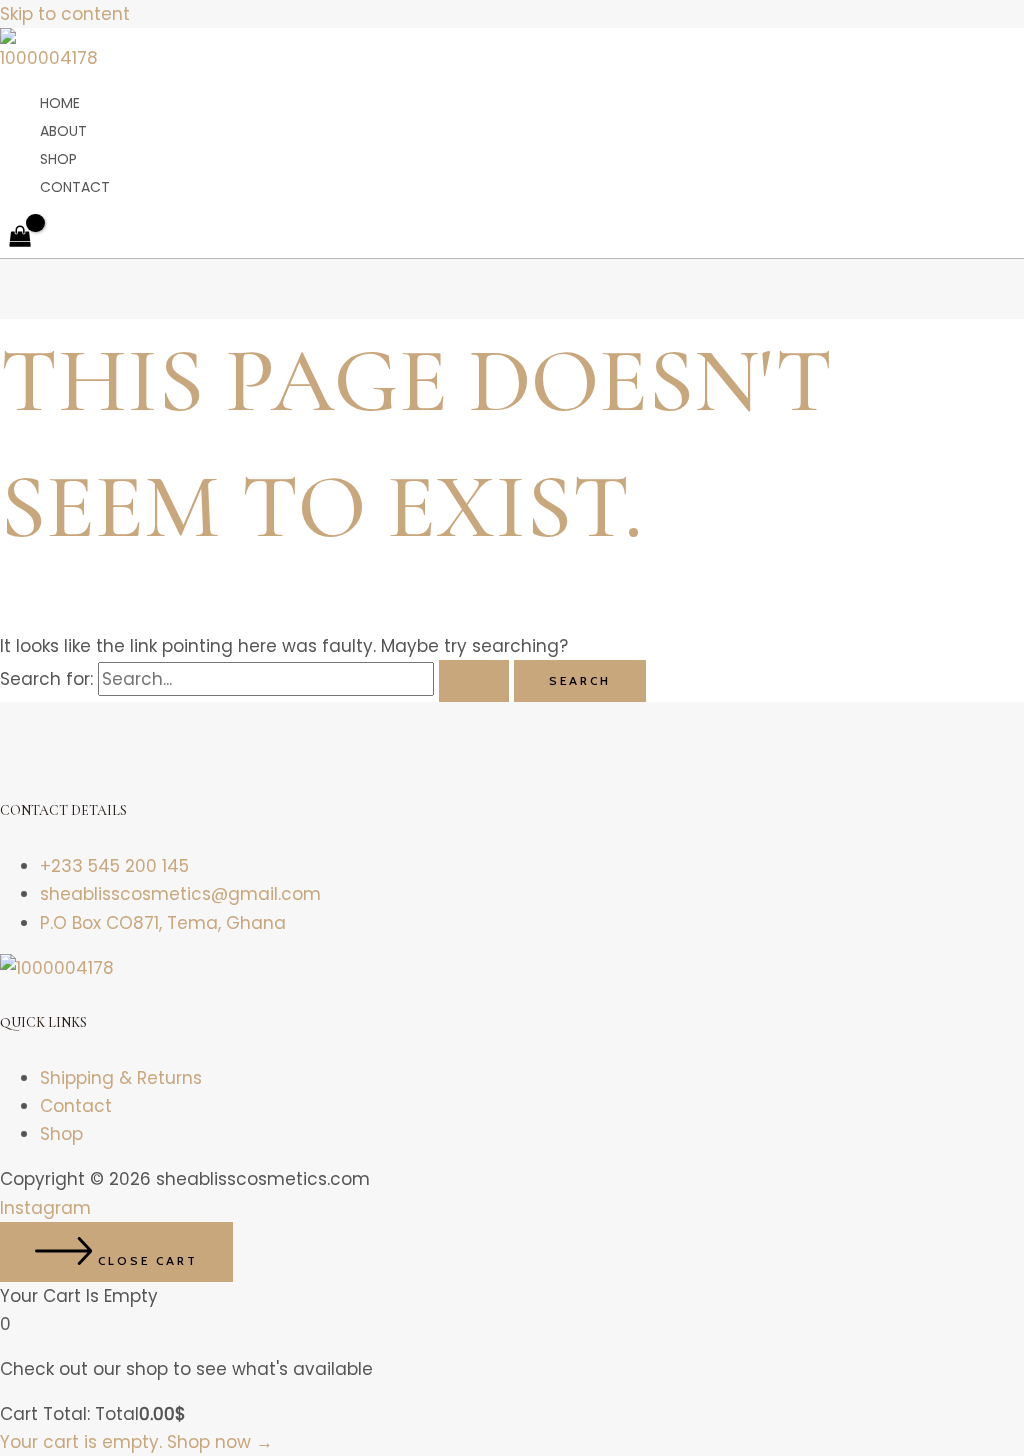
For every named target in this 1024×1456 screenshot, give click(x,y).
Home (60, 103)
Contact (75, 187)
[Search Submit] (474, 681)
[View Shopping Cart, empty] (20, 238)
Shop (58, 159)
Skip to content (65, 14)
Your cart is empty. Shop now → (136, 1442)
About (63, 131)
